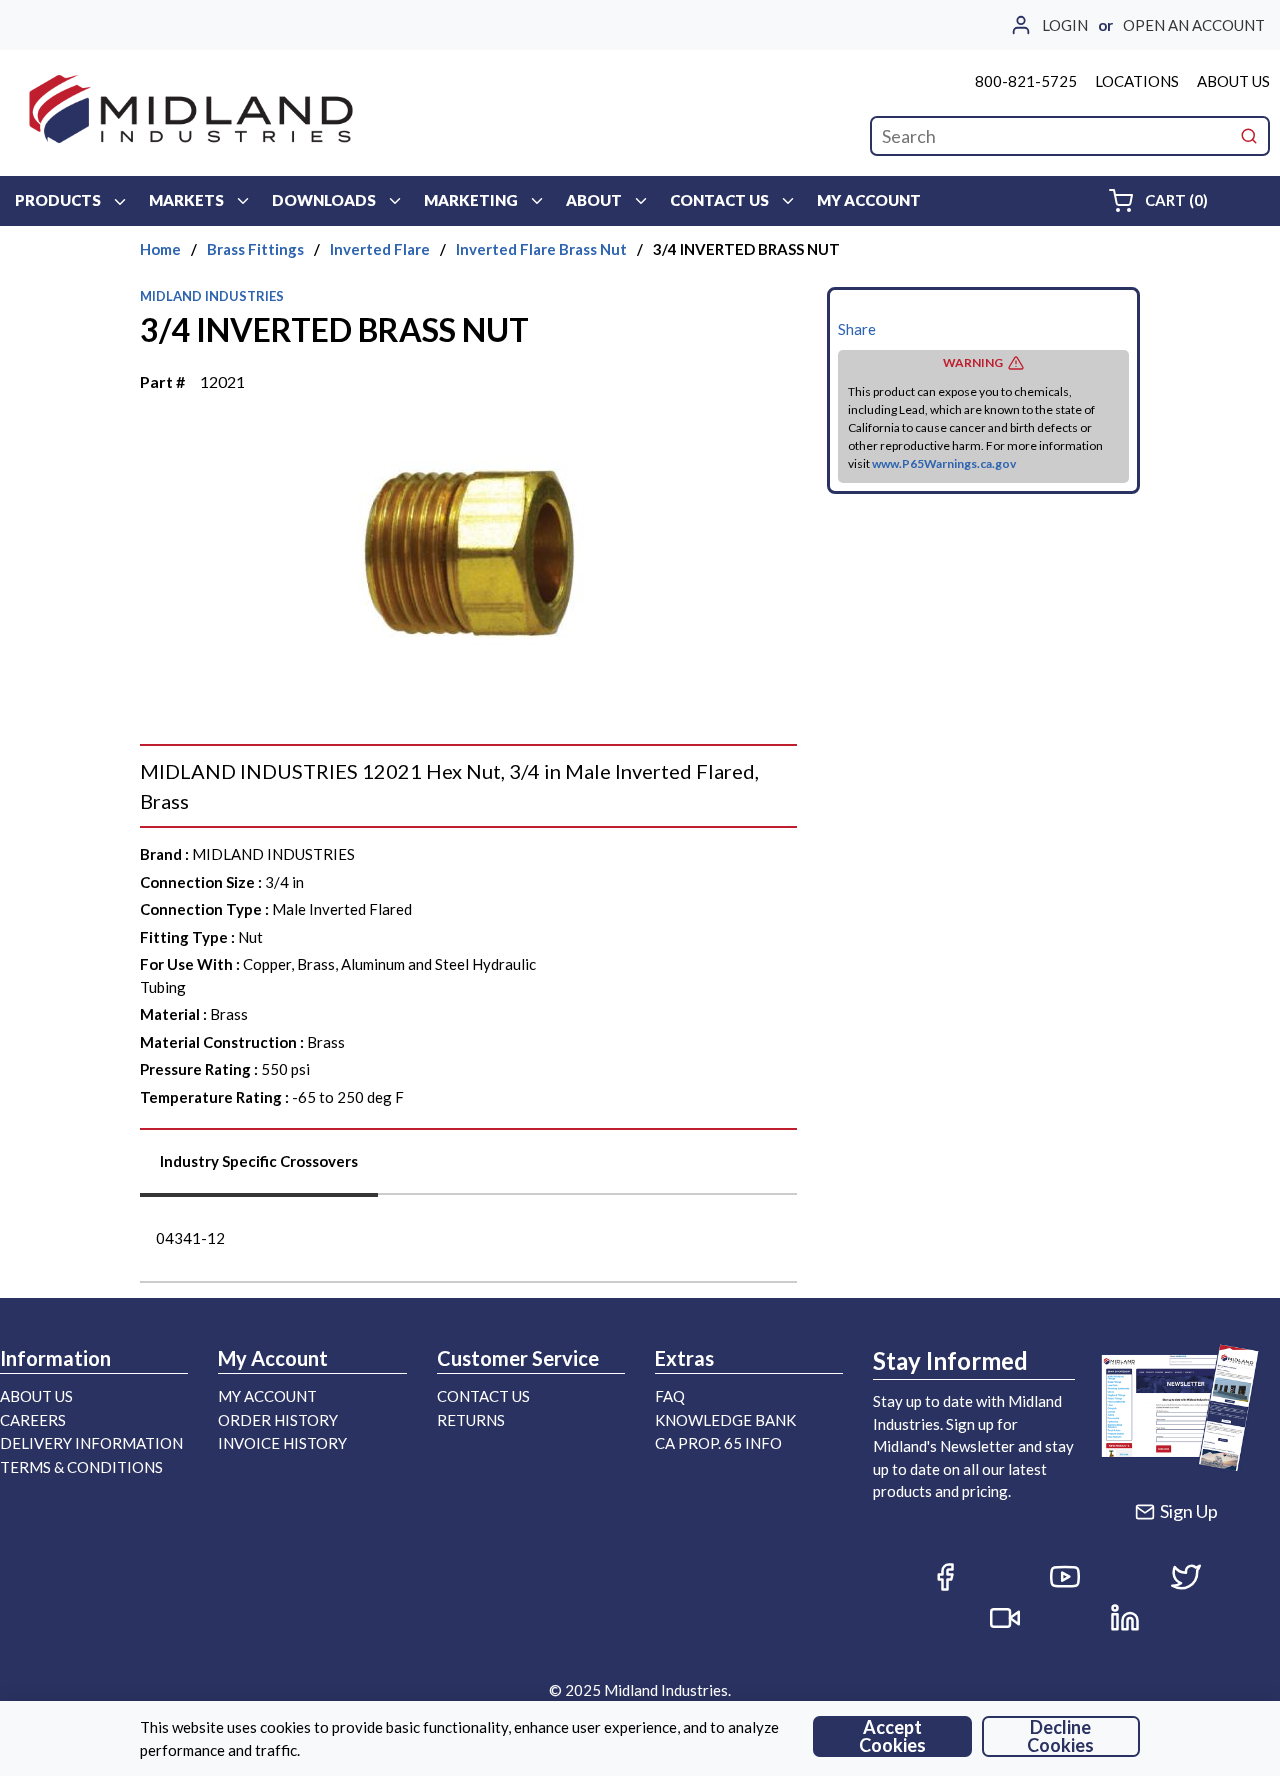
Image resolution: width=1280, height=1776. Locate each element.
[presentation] (259, 1168)
